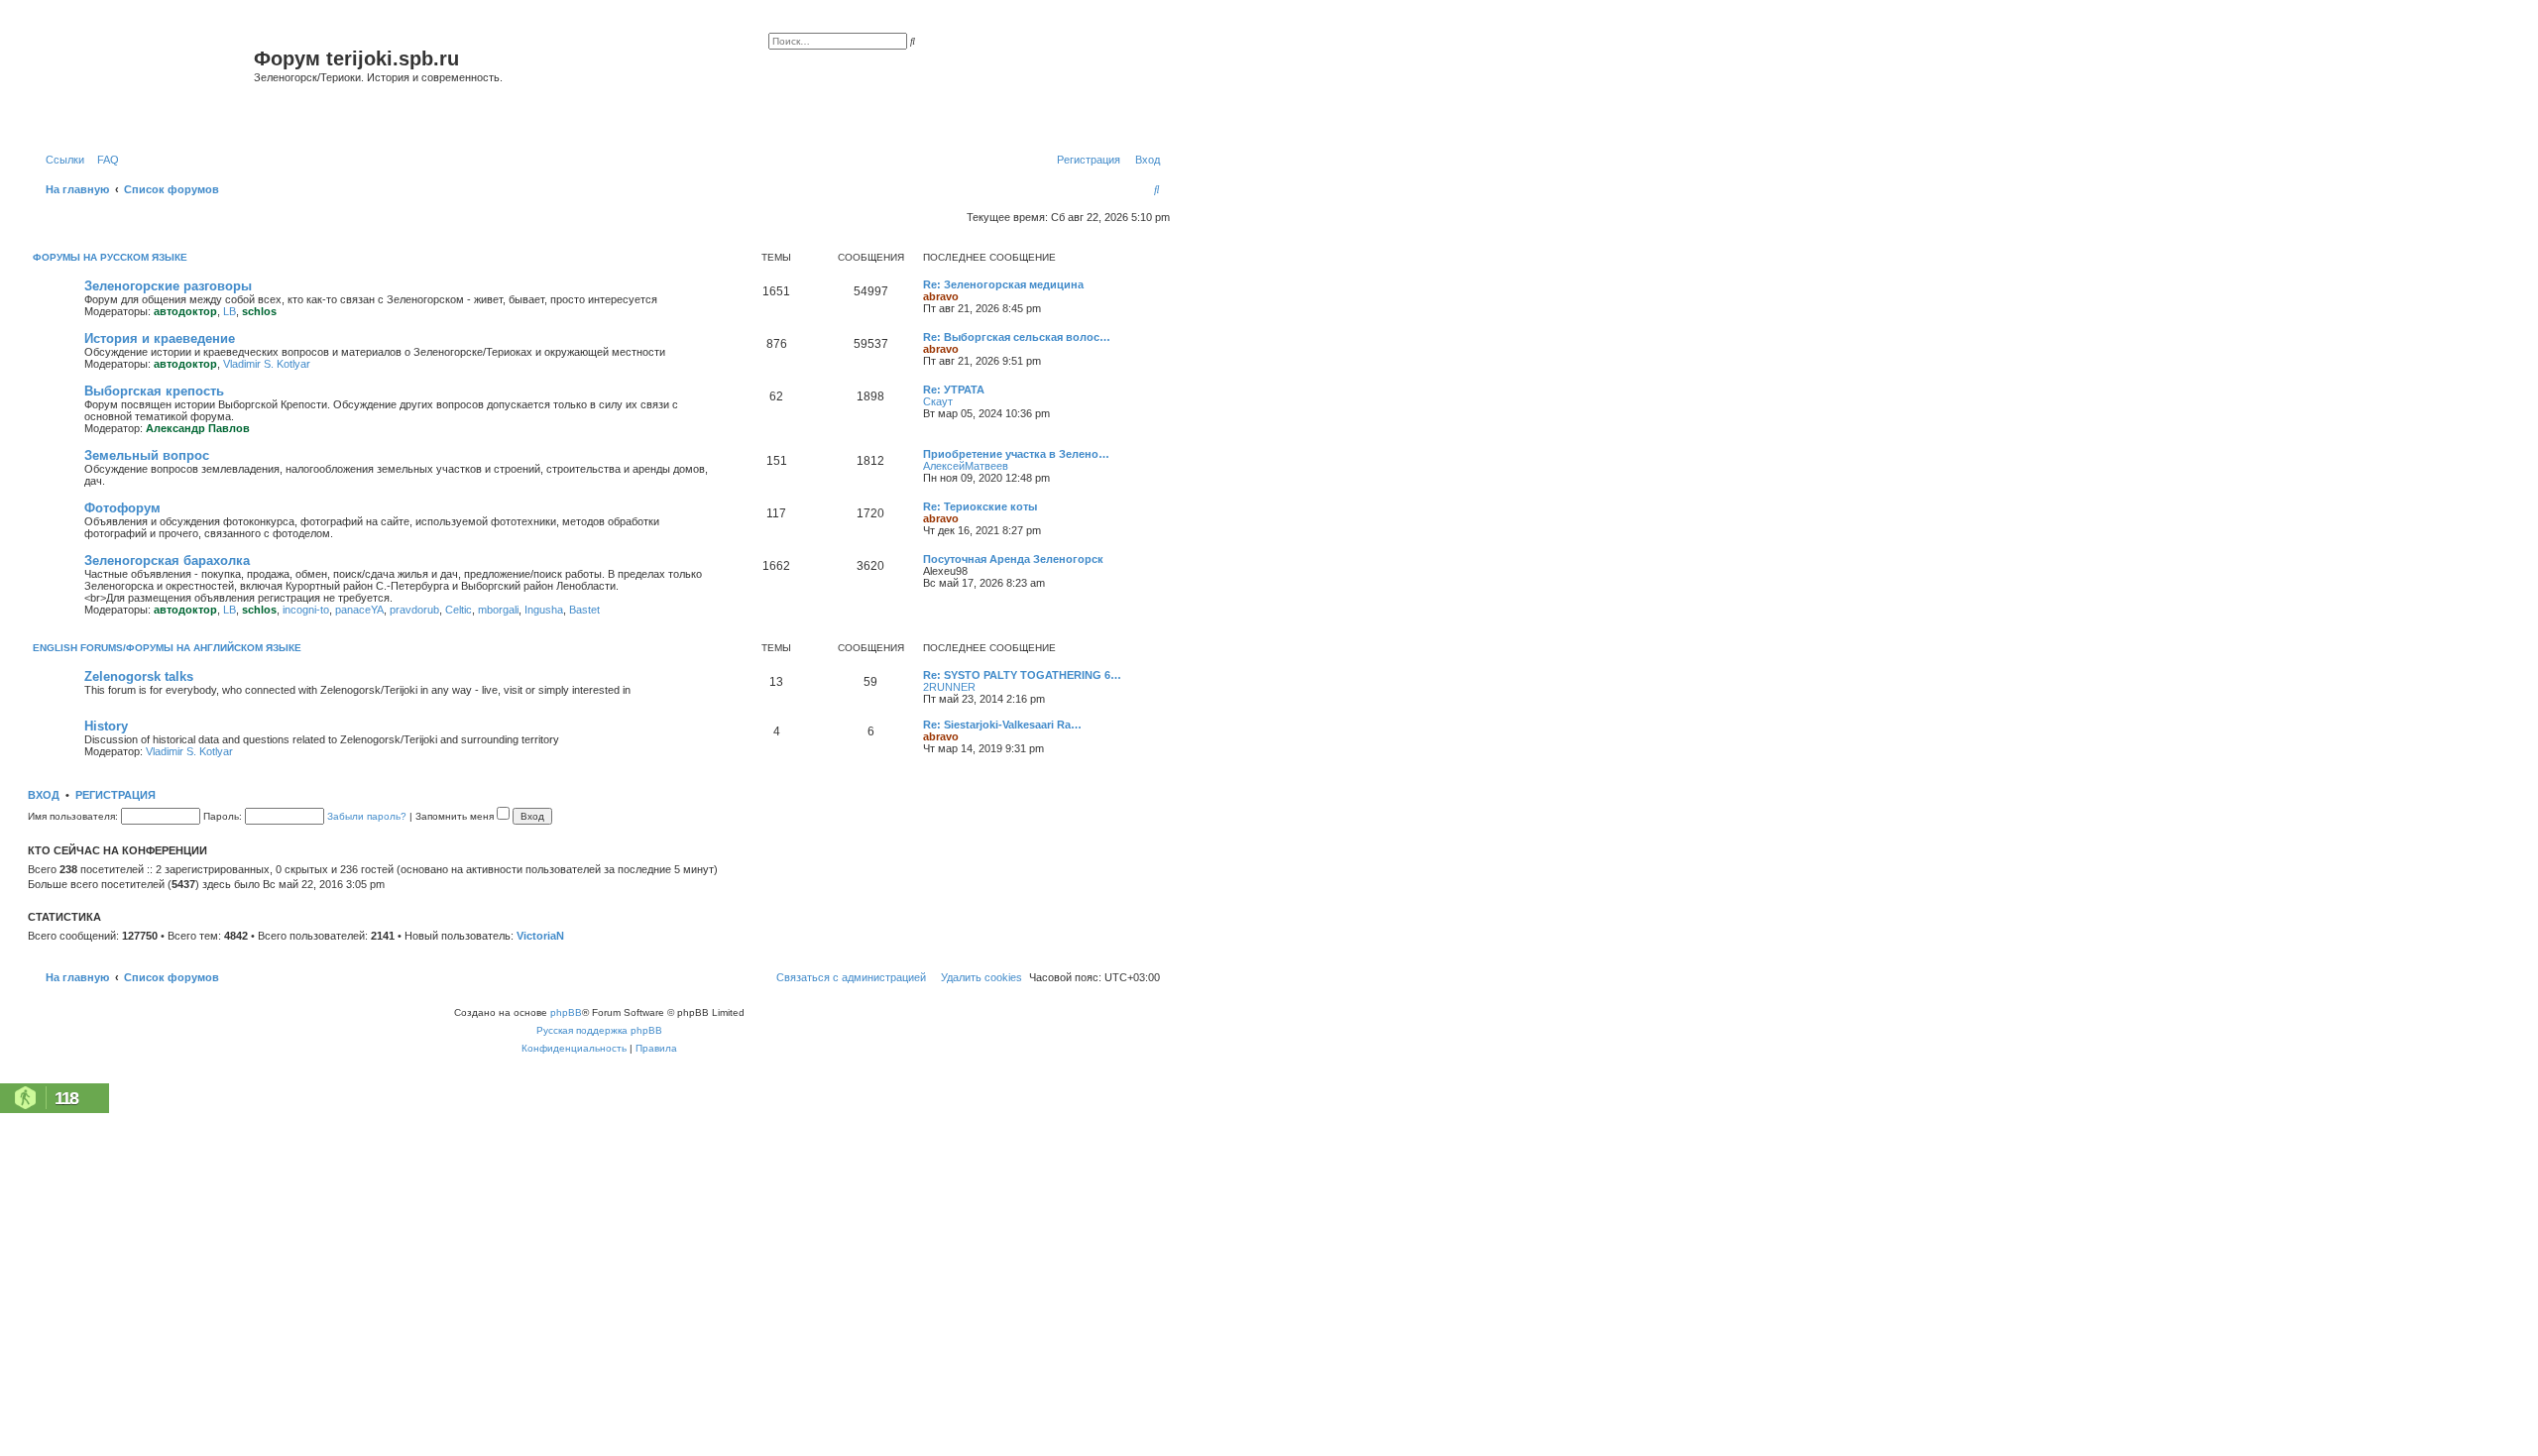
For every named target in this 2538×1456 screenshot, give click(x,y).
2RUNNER (949, 687)
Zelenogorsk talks (139, 676)
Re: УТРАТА (954, 390)
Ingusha (544, 610)
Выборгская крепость (154, 391)
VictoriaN (540, 936)
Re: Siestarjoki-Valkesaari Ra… (1002, 725)
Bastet (584, 610)
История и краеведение (160, 338)
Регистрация (115, 795)
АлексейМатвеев (966, 466)
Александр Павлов (198, 428)
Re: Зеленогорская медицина (1003, 284)
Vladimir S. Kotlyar (267, 364)
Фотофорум (122, 508)
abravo (941, 296)
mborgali (498, 610)
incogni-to (306, 610)
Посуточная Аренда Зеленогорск (1013, 559)
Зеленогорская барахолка (167, 560)
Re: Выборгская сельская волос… (1017, 337)
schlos (259, 311)
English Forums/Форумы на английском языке (167, 648)
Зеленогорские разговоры (168, 286)
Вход (44, 795)
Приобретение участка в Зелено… (1016, 454)
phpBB (566, 1012)
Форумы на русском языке (110, 257)
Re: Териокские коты (980, 506)
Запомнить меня (456, 816)
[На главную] (143, 83)
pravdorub (414, 610)
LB (230, 311)
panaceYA (359, 610)
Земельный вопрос (147, 455)
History (106, 726)
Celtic (459, 610)
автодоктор (185, 311)
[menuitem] (104, 160)
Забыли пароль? (367, 816)
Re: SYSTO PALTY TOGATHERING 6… (1022, 675)
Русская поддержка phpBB (599, 1030)
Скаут (938, 401)
